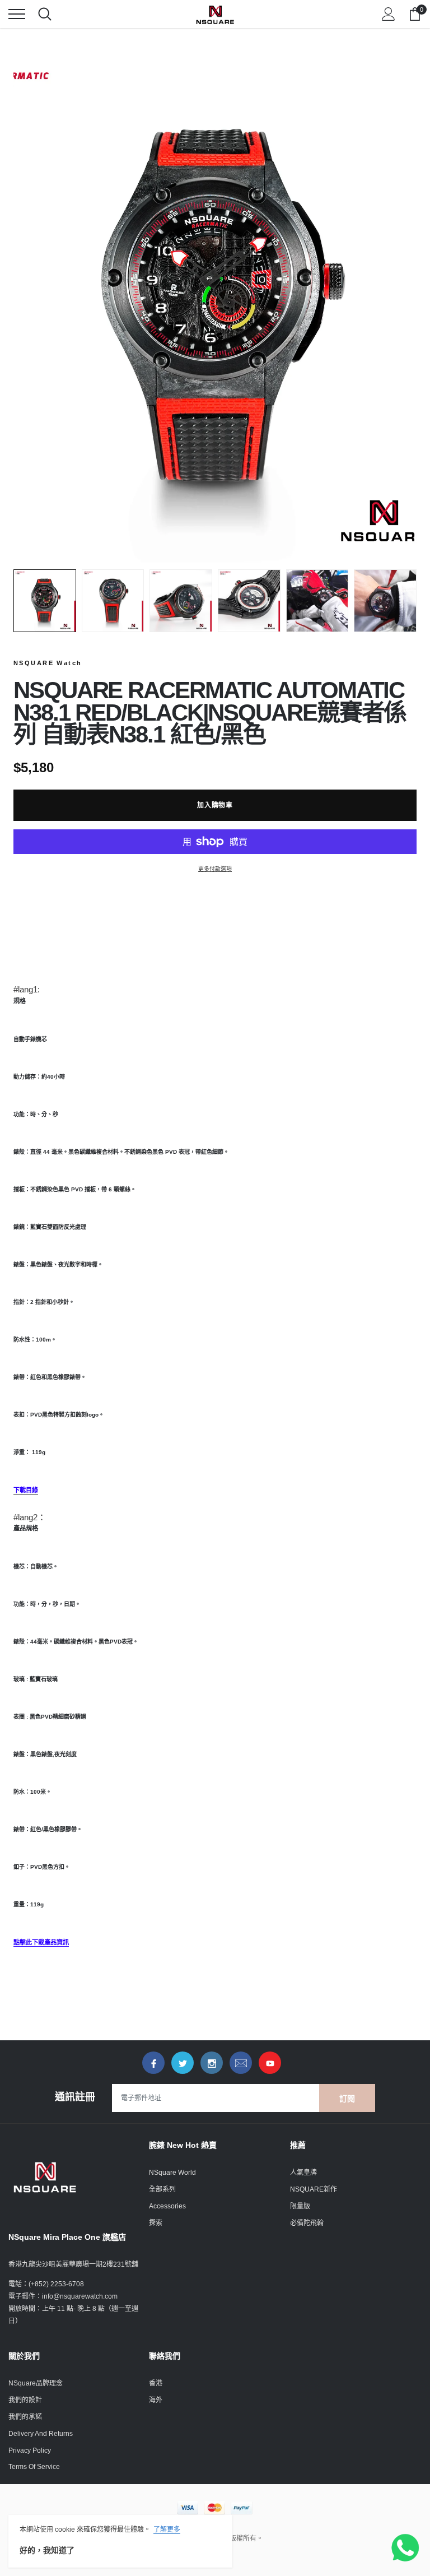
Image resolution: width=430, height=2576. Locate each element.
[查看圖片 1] (45, 601)
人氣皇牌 (303, 2173)
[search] (45, 14)
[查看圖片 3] (181, 601)
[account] (389, 14)
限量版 (300, 2206)
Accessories (167, 2206)
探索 (156, 2223)
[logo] (215, 14)
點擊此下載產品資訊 (41, 1942)
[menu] (17, 14)
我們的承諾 (25, 2417)
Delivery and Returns (41, 2434)
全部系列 (162, 2189)
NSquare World (172, 2173)
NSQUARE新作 (314, 2189)
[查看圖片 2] (113, 601)
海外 (156, 2400)
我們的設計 (25, 2400)
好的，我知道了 (47, 2550)
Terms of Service (34, 2467)
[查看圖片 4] (249, 601)
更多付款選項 (215, 869)
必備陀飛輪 (307, 2223)
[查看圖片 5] (317, 601)
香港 (156, 2383)
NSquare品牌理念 (36, 2383)
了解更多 (167, 2529)
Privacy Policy (30, 2450)
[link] (153, 2063)
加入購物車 (215, 805)
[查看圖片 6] (385, 601)
